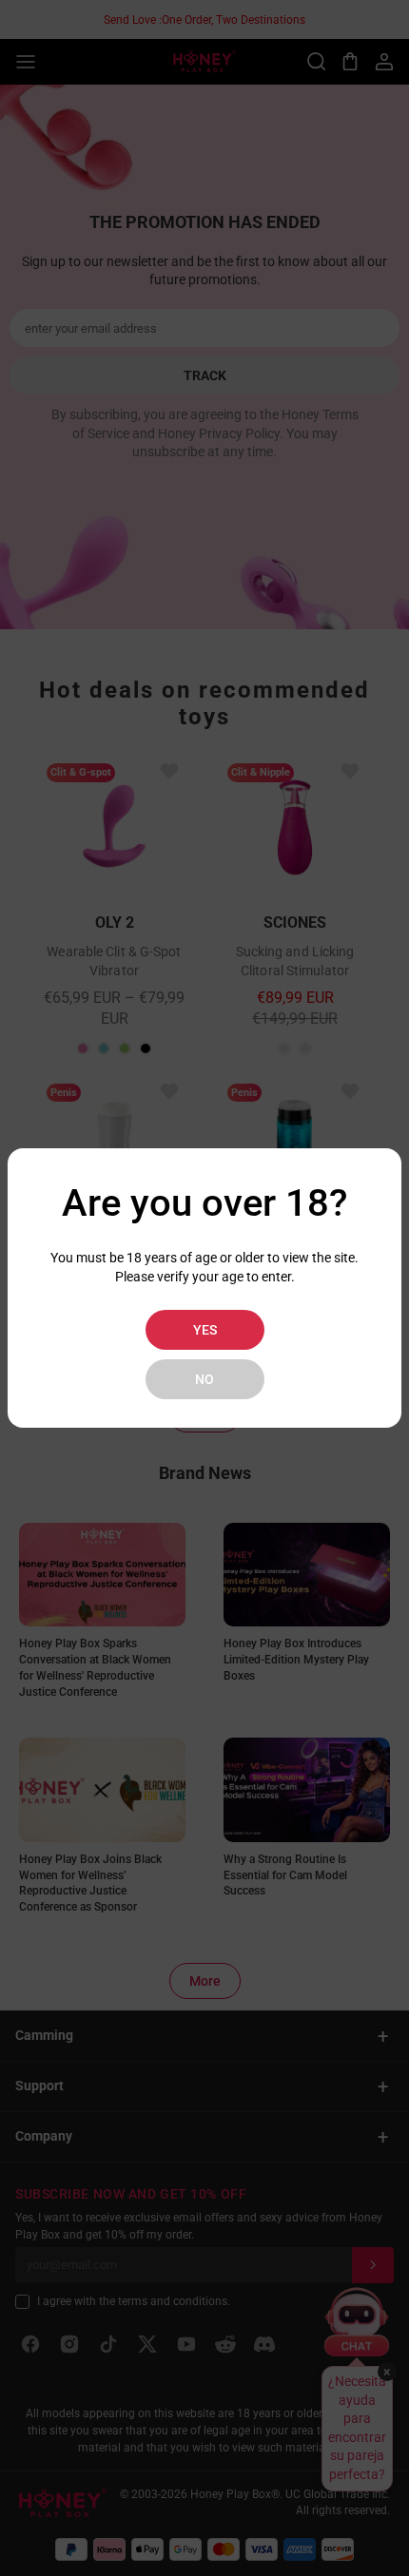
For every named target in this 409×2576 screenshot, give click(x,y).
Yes (205, 1330)
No (204, 1379)
